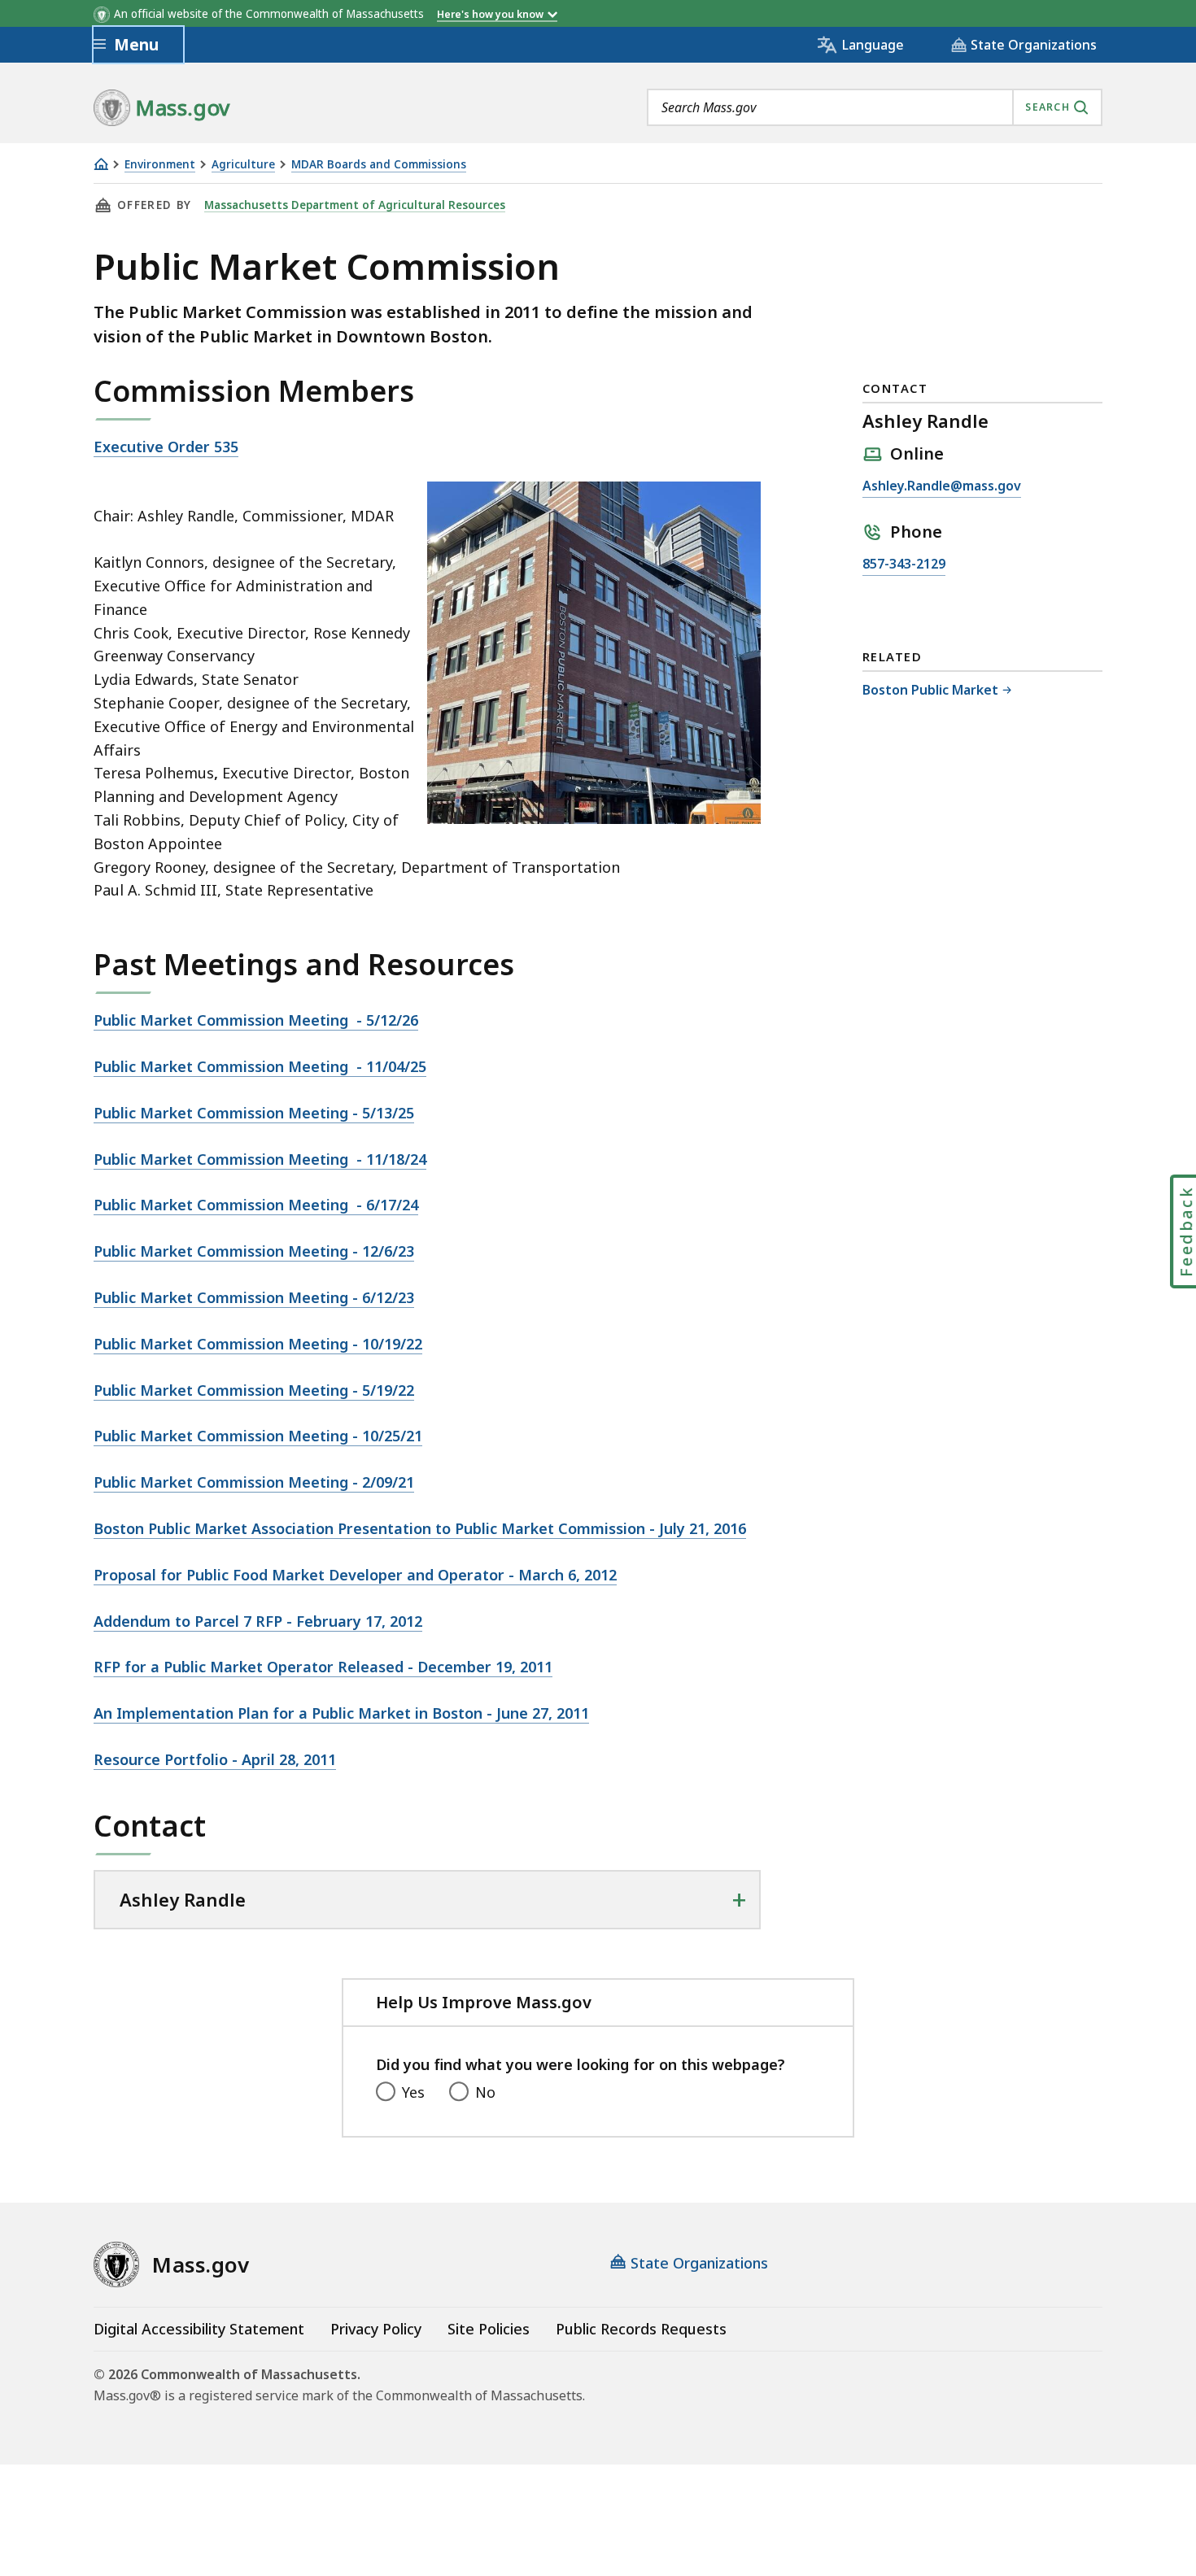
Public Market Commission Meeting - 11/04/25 (260, 1066)
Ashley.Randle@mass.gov (942, 487)
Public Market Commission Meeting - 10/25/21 (258, 1436)
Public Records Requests (641, 2329)
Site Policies (489, 2329)
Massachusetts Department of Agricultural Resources (355, 205)
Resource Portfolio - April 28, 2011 (215, 1759)
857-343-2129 (904, 565)
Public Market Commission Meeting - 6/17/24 (256, 1205)
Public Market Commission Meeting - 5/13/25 (254, 1113)
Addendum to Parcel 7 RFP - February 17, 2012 (258, 1621)
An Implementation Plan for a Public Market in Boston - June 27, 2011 (341, 1713)
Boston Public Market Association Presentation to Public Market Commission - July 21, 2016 (420, 1528)
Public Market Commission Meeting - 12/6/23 (254, 1251)
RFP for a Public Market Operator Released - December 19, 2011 (323, 1667)
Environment (160, 165)
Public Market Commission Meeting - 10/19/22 (258, 1344)
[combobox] (875, 107)
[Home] (101, 164)
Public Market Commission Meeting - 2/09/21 (254, 1482)
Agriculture (243, 165)
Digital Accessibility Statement (199, 2329)
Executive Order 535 (166, 447)
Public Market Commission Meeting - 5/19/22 (254, 1390)
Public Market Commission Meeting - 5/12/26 (256, 1020)
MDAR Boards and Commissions (379, 165)
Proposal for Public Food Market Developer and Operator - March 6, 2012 (355, 1575)
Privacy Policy (376, 2329)
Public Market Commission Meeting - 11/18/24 (260, 1159)
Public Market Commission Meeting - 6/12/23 (254, 1297)
